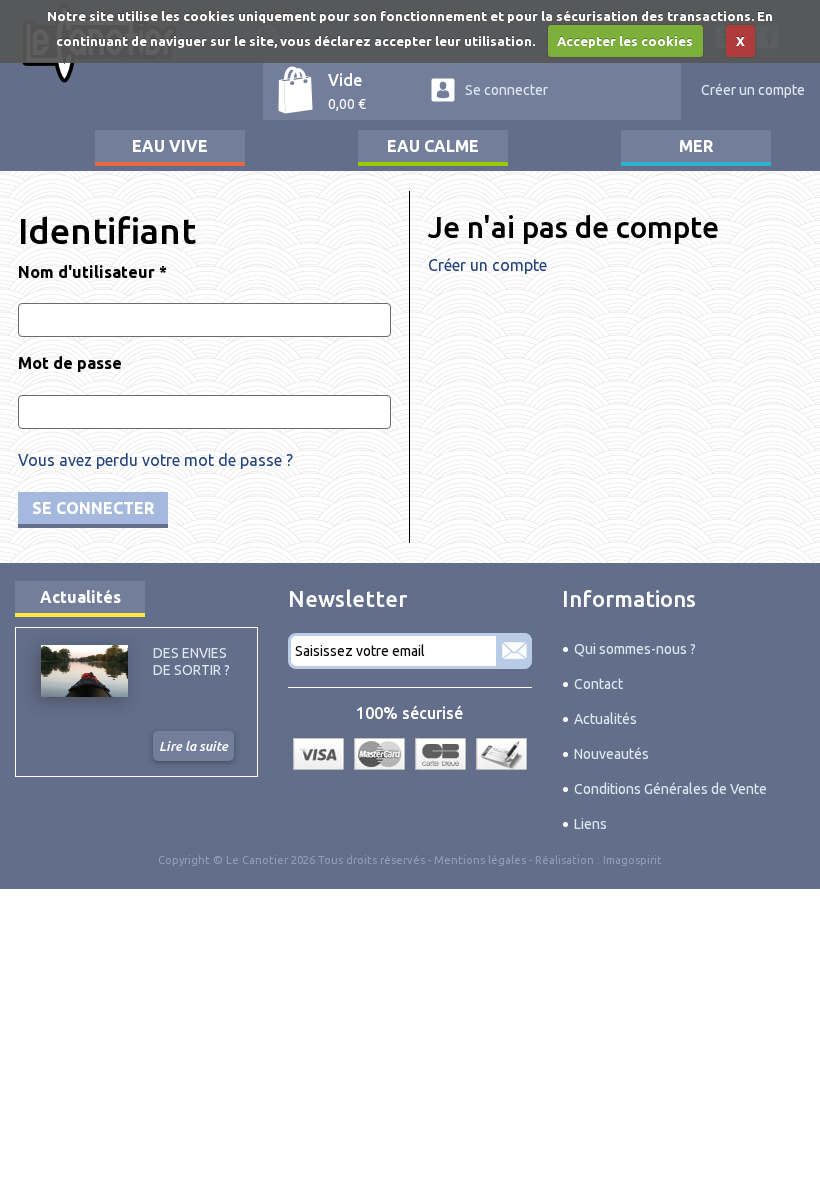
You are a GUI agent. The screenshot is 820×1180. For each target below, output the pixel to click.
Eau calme (433, 146)
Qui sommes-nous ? (635, 649)
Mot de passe (70, 363)
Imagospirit (632, 860)
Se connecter (506, 90)
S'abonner (514, 651)
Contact (598, 684)
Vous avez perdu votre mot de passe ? (155, 460)
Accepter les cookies (625, 41)
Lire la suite (193, 746)
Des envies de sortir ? (191, 661)
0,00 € (347, 104)
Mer (696, 146)
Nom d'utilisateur (92, 272)
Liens (590, 824)
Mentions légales (480, 860)
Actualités (80, 597)
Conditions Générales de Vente (670, 789)
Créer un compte (753, 90)
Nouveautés (611, 754)
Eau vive (170, 146)
